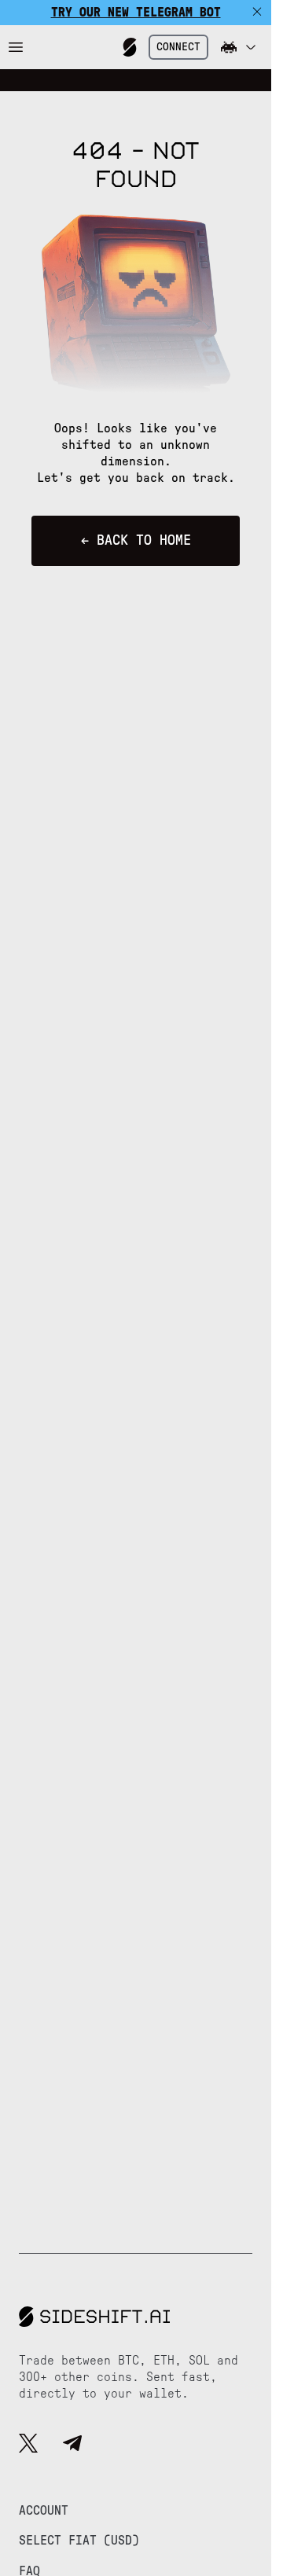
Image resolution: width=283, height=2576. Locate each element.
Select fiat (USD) (79, 2541)
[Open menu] (16, 47)
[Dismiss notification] (257, 13)
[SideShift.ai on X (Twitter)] (28, 2446)
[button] (238, 47)
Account (44, 2511)
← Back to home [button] (136, 541)
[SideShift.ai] (130, 47)
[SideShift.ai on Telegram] (72, 2446)
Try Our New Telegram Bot (136, 13)
